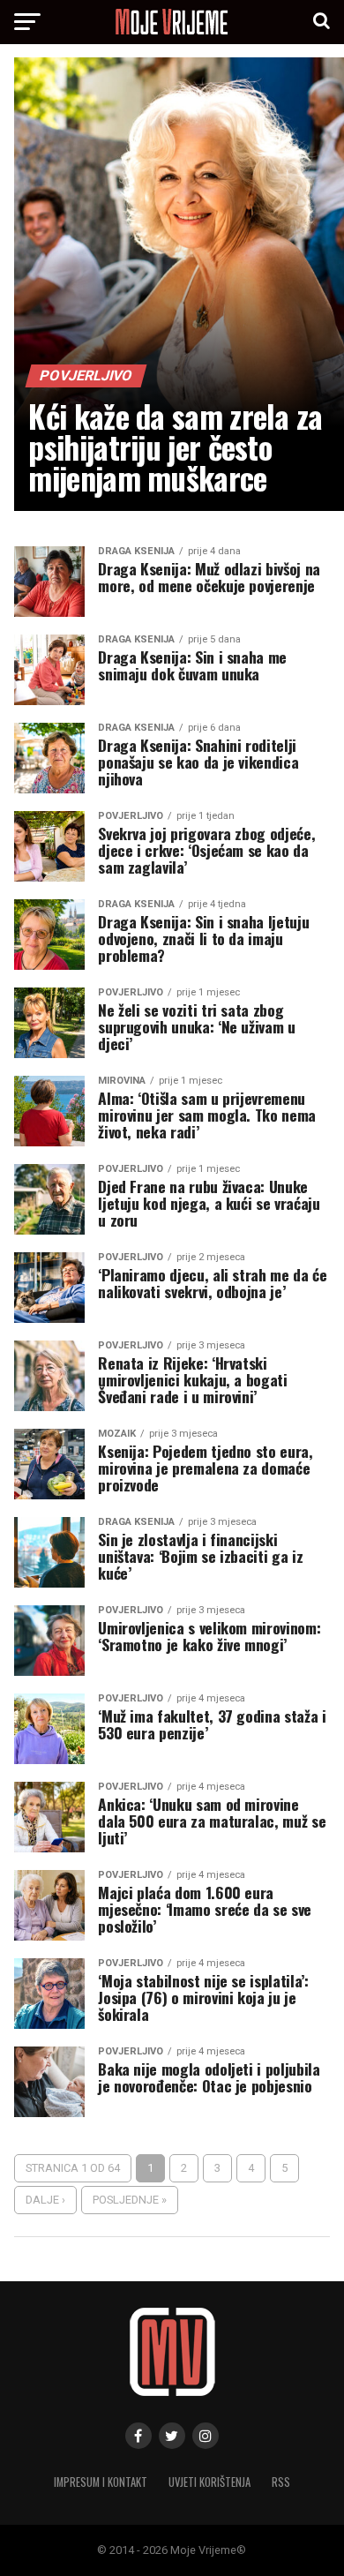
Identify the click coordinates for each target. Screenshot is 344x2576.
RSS (281, 2482)
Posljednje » (130, 2200)
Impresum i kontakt (101, 2482)
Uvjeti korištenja (209, 2482)
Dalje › (45, 2200)
